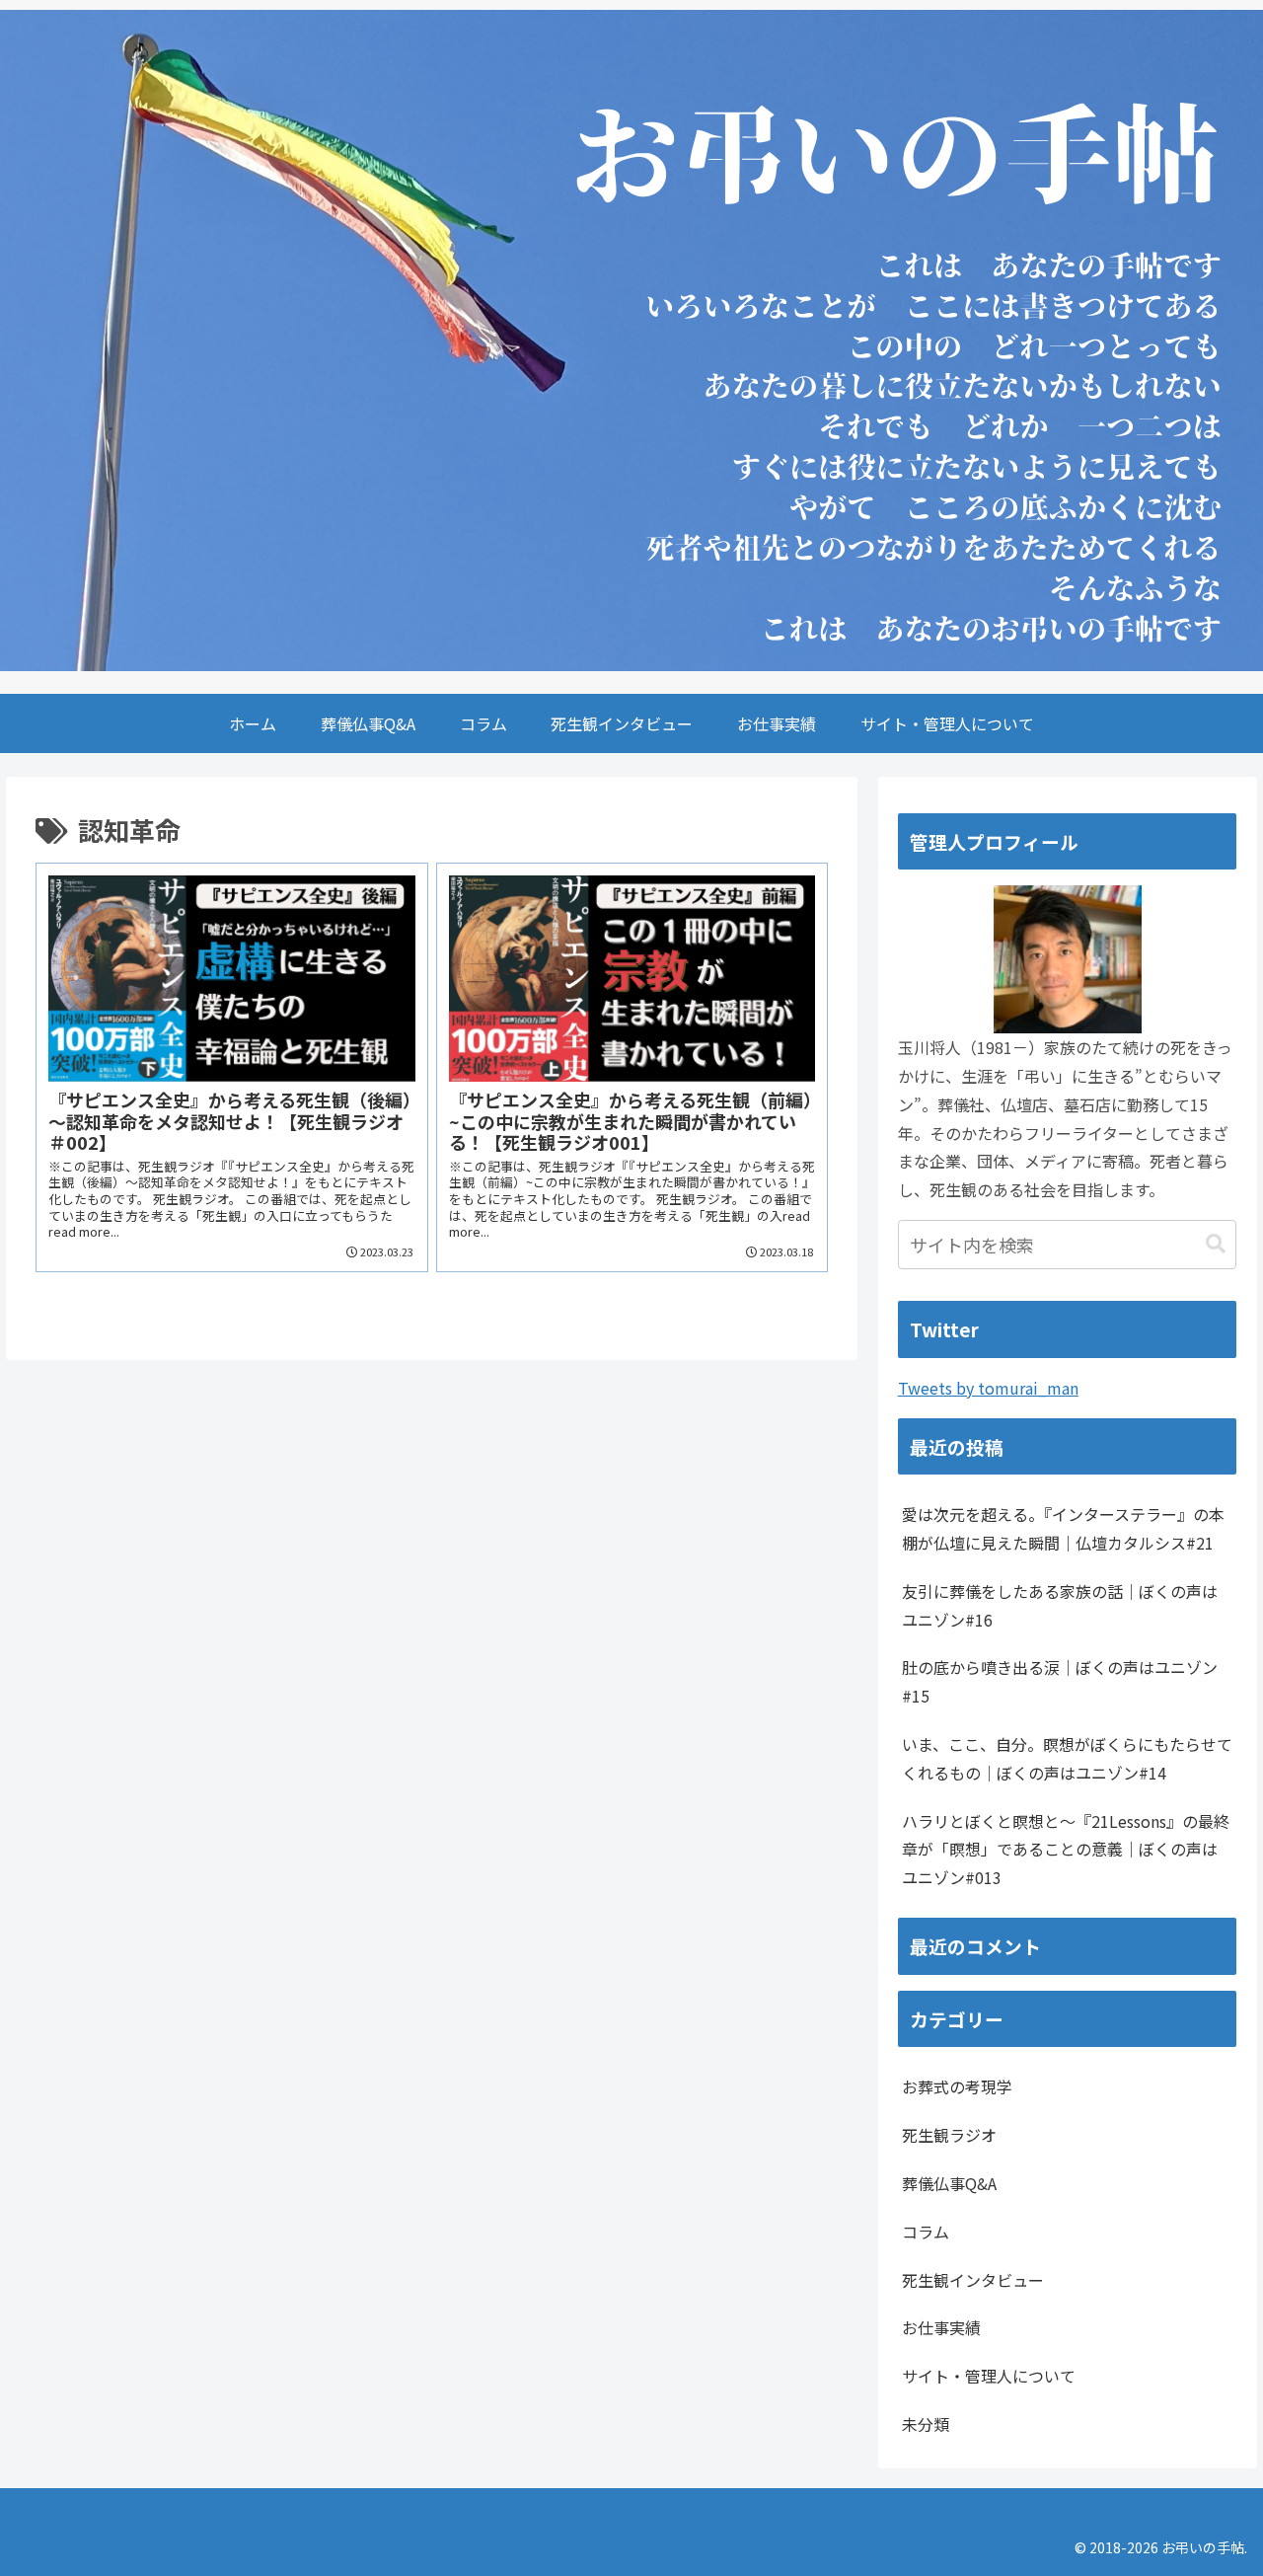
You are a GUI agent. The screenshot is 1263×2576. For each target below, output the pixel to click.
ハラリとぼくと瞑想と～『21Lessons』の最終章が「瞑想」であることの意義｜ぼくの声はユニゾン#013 (1066, 1850)
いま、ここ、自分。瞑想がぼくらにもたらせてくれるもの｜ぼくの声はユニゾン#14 (1067, 1758)
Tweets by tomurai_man (988, 1388)
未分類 (926, 2424)
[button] (1216, 1244)
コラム (926, 2232)
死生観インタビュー (973, 2280)
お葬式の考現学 (957, 2086)
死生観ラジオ (949, 2135)
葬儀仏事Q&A (949, 2183)
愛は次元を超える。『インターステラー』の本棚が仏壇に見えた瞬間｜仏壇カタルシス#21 (1063, 1528)
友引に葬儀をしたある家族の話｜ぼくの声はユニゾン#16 (1060, 1605)
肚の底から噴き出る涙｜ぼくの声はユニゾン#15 (1060, 1681)
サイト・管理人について (989, 2376)
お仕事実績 (941, 2327)
